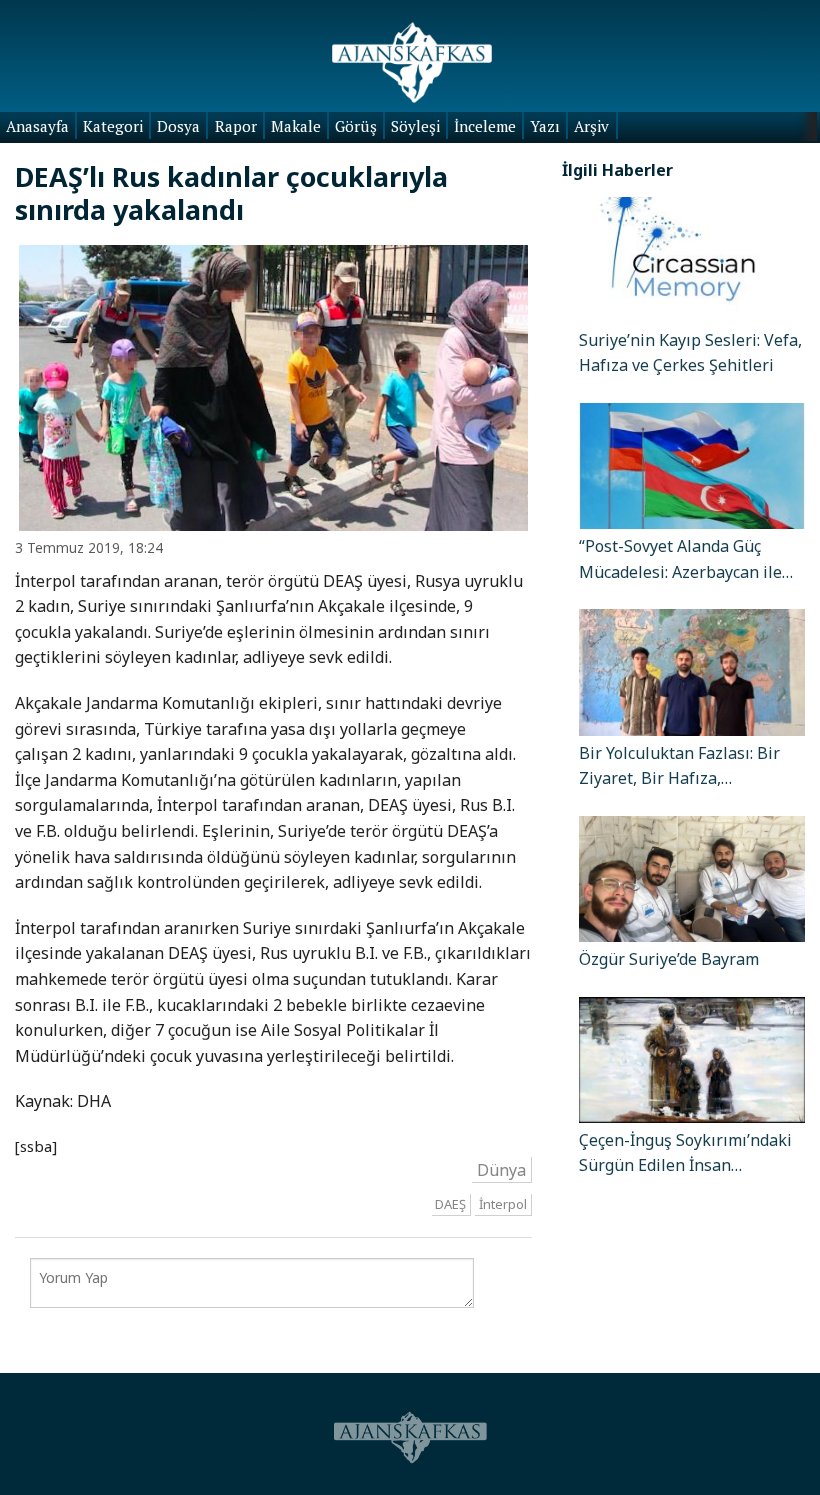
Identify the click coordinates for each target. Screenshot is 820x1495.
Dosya (178, 126)
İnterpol (503, 1204)
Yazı (545, 126)
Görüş (356, 126)
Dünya (501, 1170)
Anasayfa (37, 126)
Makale (296, 126)
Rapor (236, 126)
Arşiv (591, 126)
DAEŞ (450, 1204)
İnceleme (485, 126)
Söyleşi (415, 126)
